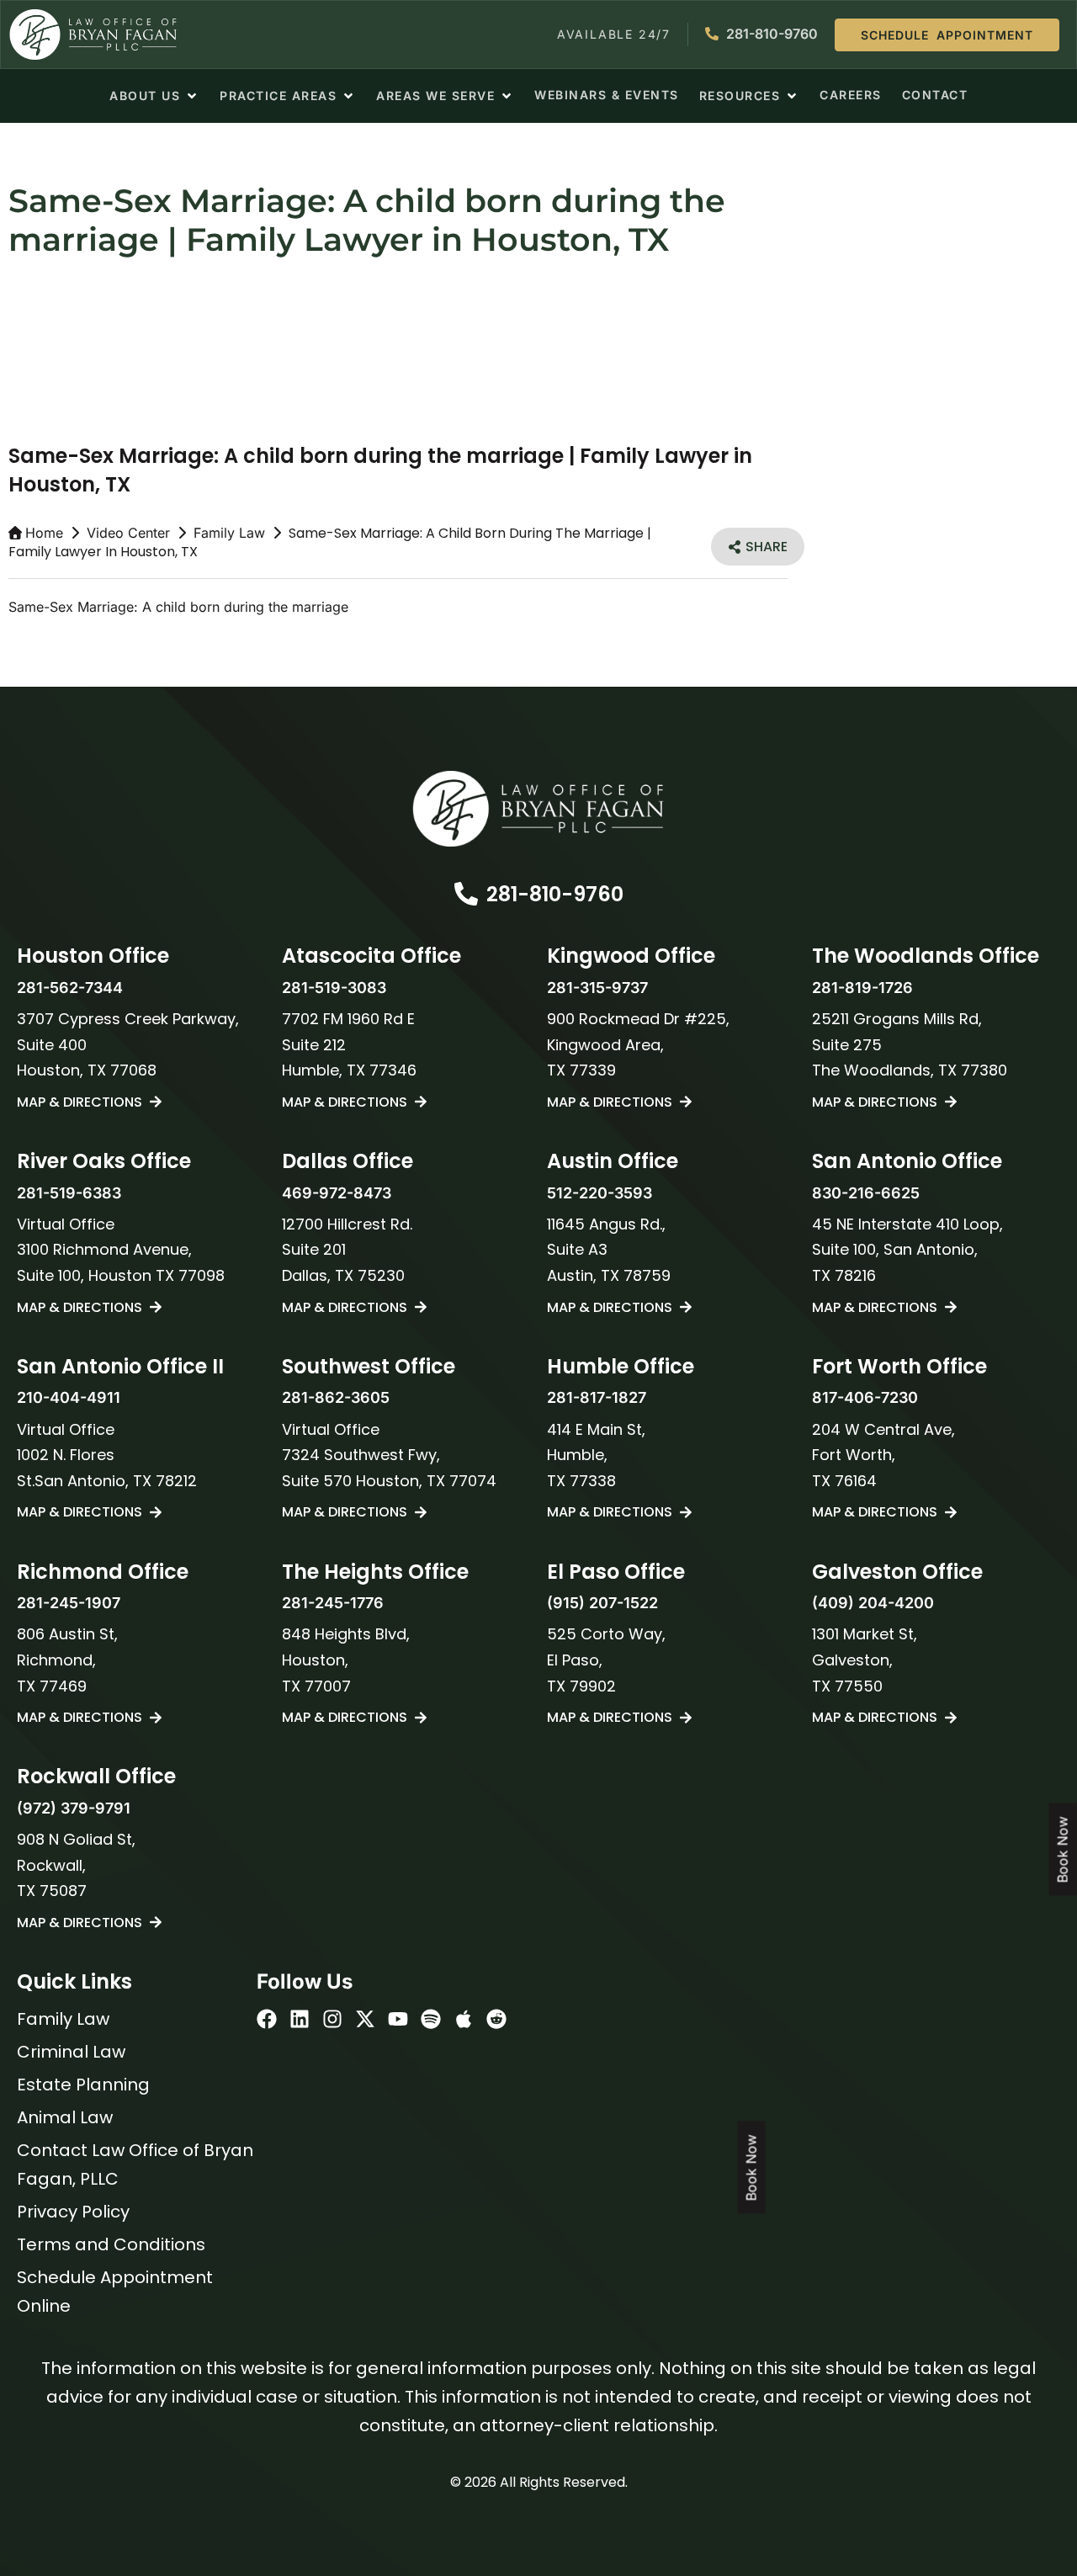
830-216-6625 (866, 1193)
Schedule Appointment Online (115, 2292)
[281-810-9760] (466, 894)
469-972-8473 (337, 1193)
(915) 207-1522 (602, 1603)
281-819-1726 (862, 988)
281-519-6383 (69, 1193)
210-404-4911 (69, 1397)
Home (44, 533)
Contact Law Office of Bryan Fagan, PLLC (135, 2164)
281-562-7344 (70, 988)
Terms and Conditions (111, 2244)
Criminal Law (71, 2052)
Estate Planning (83, 2085)
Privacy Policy (73, 2212)
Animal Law (65, 2117)
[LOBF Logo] (538, 809)
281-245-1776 (333, 1603)
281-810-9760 (555, 894)
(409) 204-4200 (873, 1603)
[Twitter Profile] (365, 2019)
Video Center (128, 533)
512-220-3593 (600, 1193)
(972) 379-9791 (74, 1808)
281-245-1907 (69, 1603)
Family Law (229, 533)
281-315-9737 (597, 988)
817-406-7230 (865, 1397)
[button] (154, 96)
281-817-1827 (597, 1397)
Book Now (751, 2168)
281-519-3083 (334, 988)
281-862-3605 (336, 1397)
